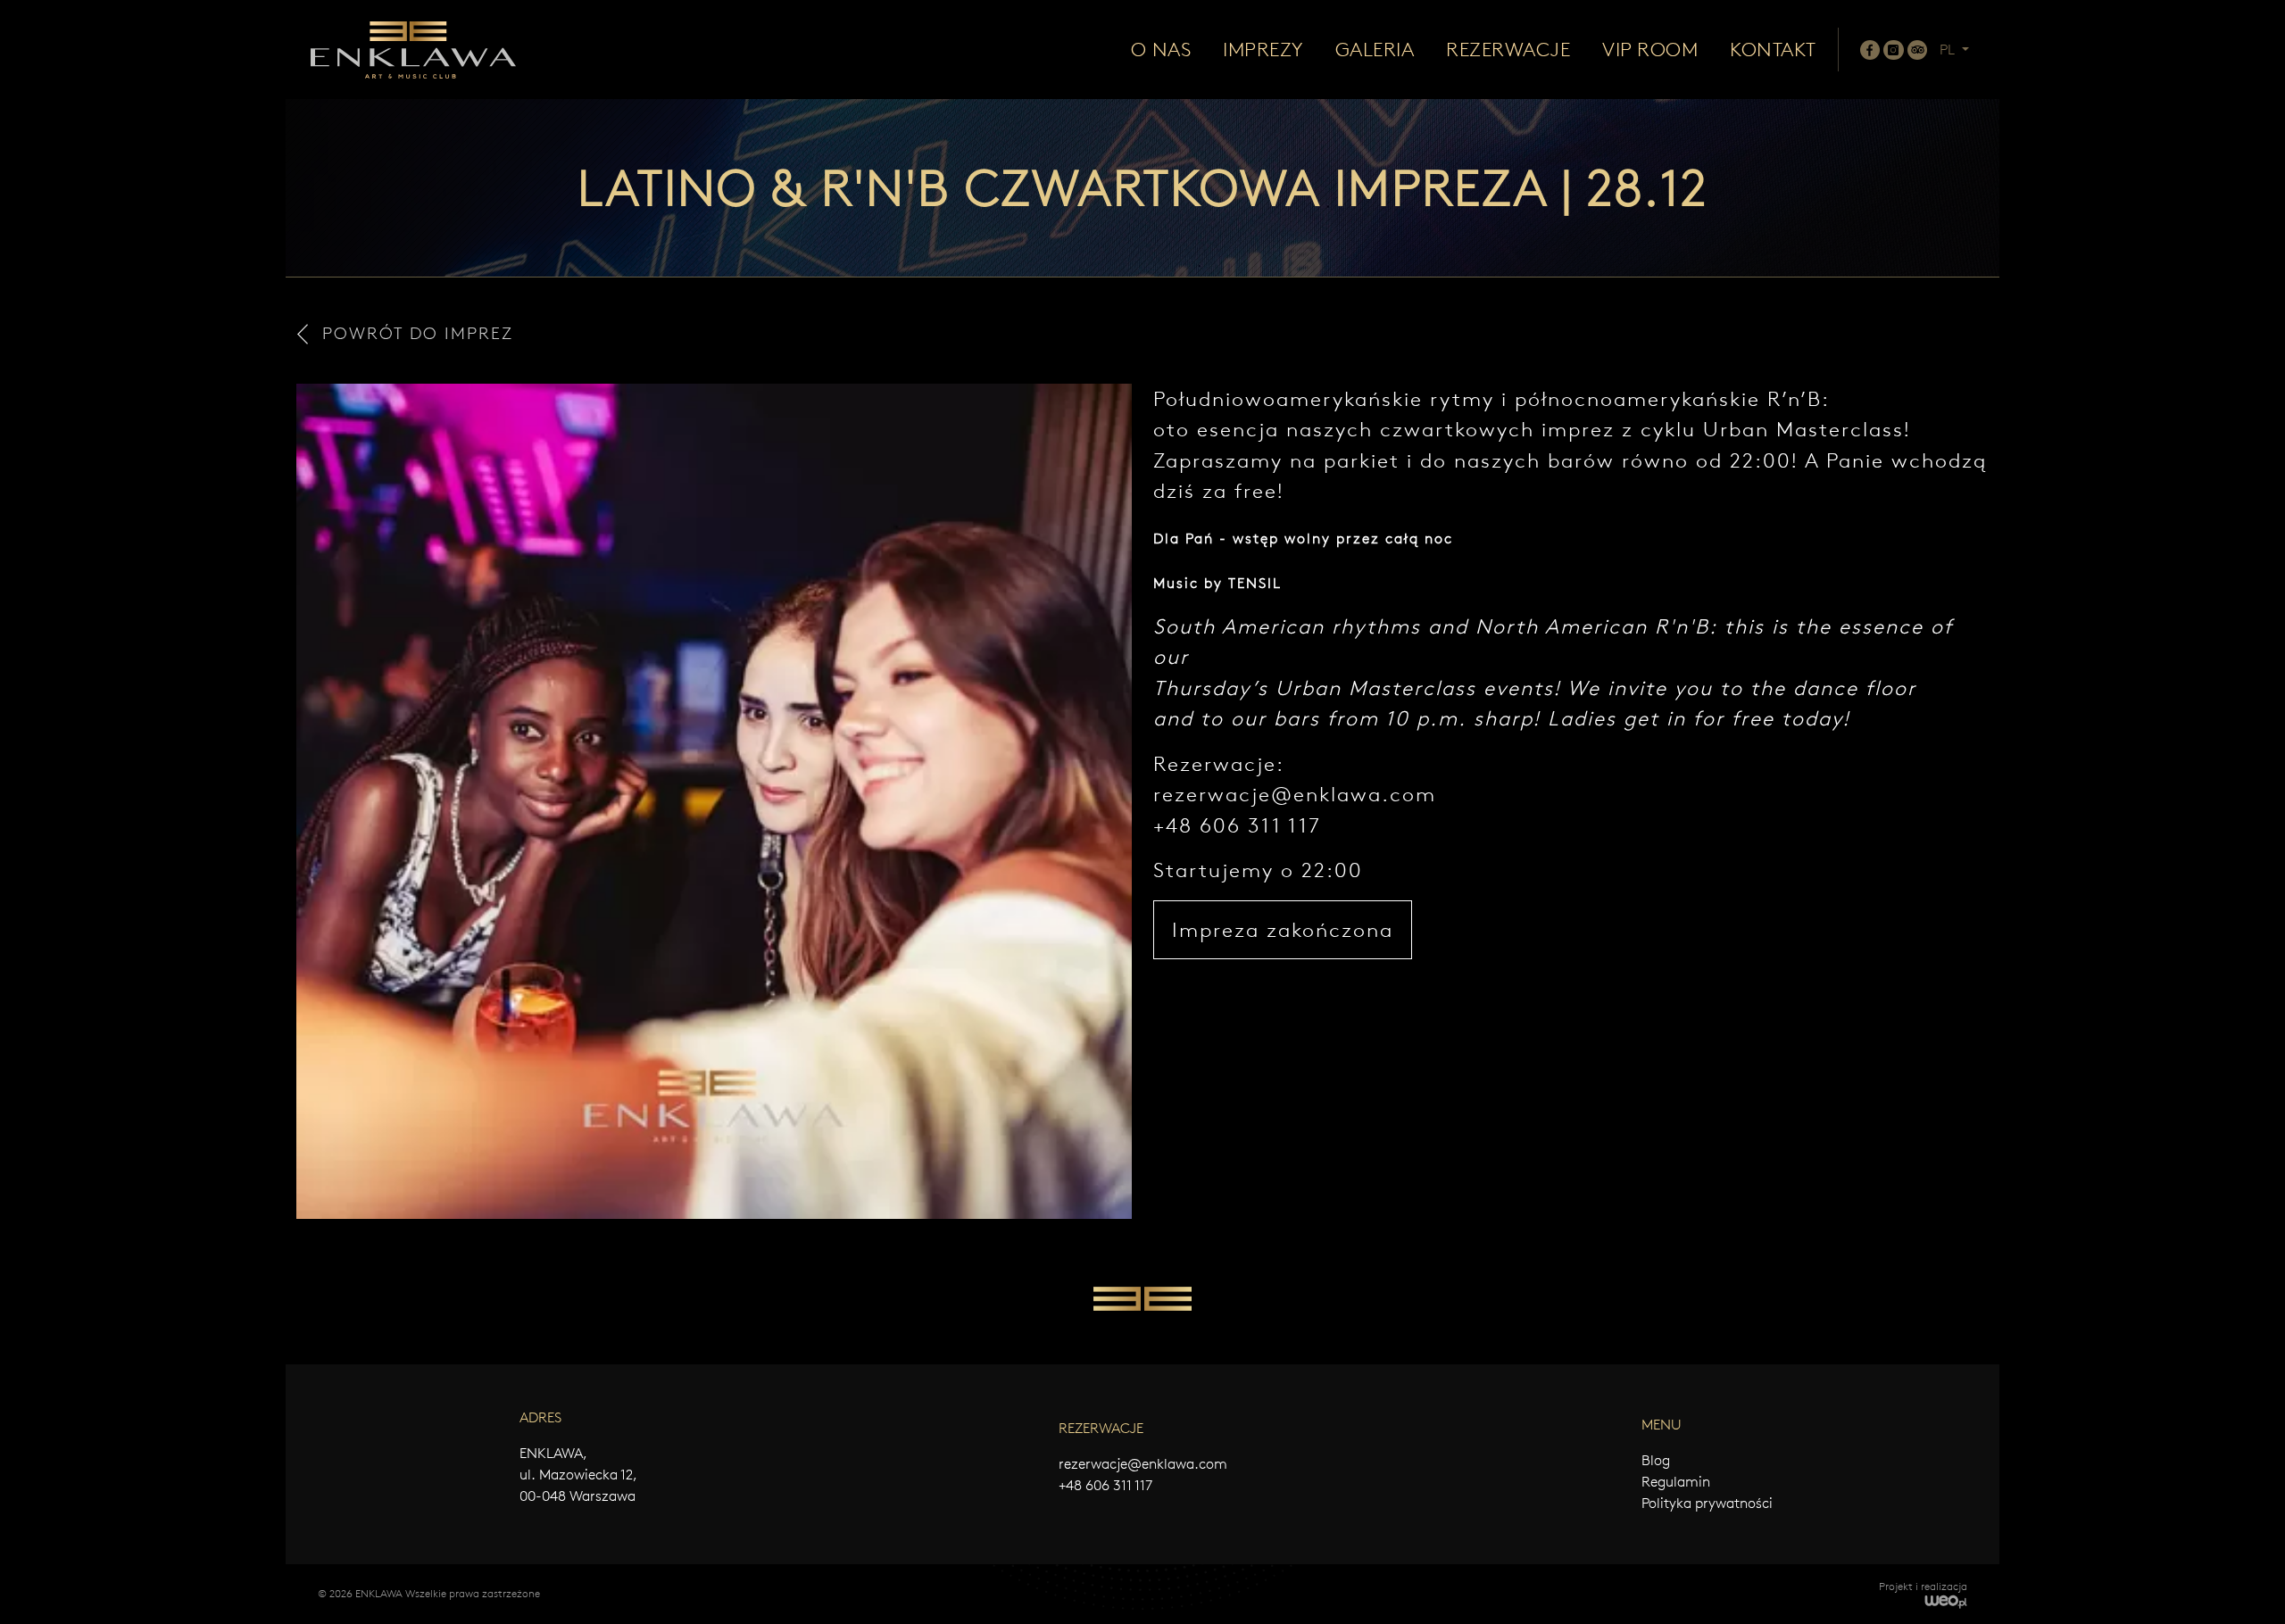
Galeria (1375, 50)
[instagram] (1893, 50)
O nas (1161, 50)
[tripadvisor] (1917, 50)
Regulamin (1676, 1482)
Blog (1656, 1460)
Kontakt (1773, 50)
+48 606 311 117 (1105, 1485)
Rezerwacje (1508, 50)
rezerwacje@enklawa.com (1295, 794)
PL (1949, 50)
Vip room (1650, 50)
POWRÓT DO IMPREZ (418, 333)
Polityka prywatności (1707, 1503)
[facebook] (1870, 50)
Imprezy (1263, 50)
